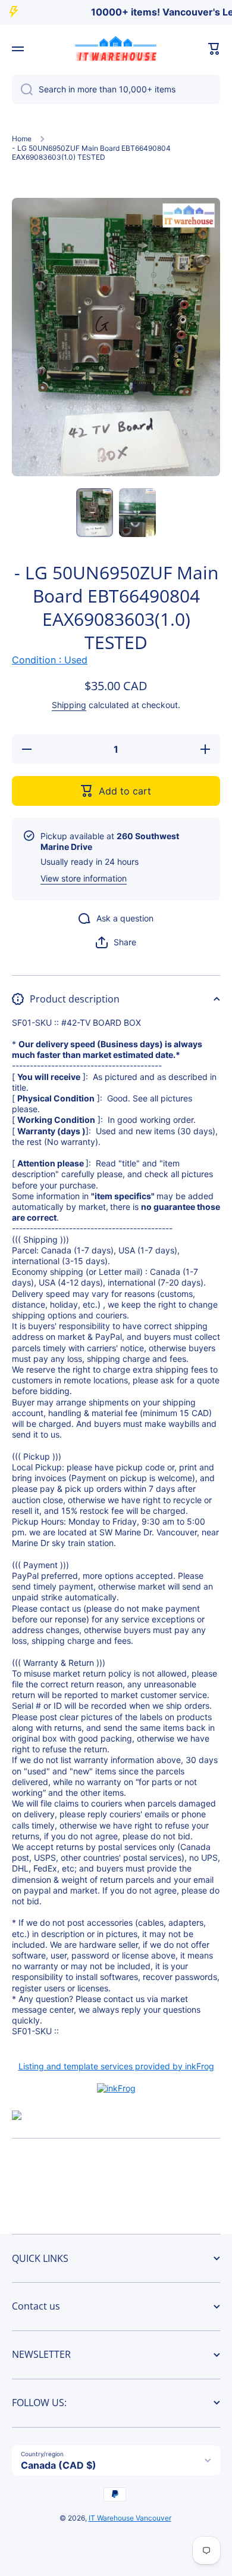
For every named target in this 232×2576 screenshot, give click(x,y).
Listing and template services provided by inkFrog (116, 2066)
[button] (214, 49)
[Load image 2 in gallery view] (137, 513)
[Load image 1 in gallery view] (95, 513)
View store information (84, 878)
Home (22, 139)
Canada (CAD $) (59, 2465)
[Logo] (116, 49)
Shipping (69, 705)
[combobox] (116, 89)
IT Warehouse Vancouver (130, 2518)
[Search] (22, 89)
